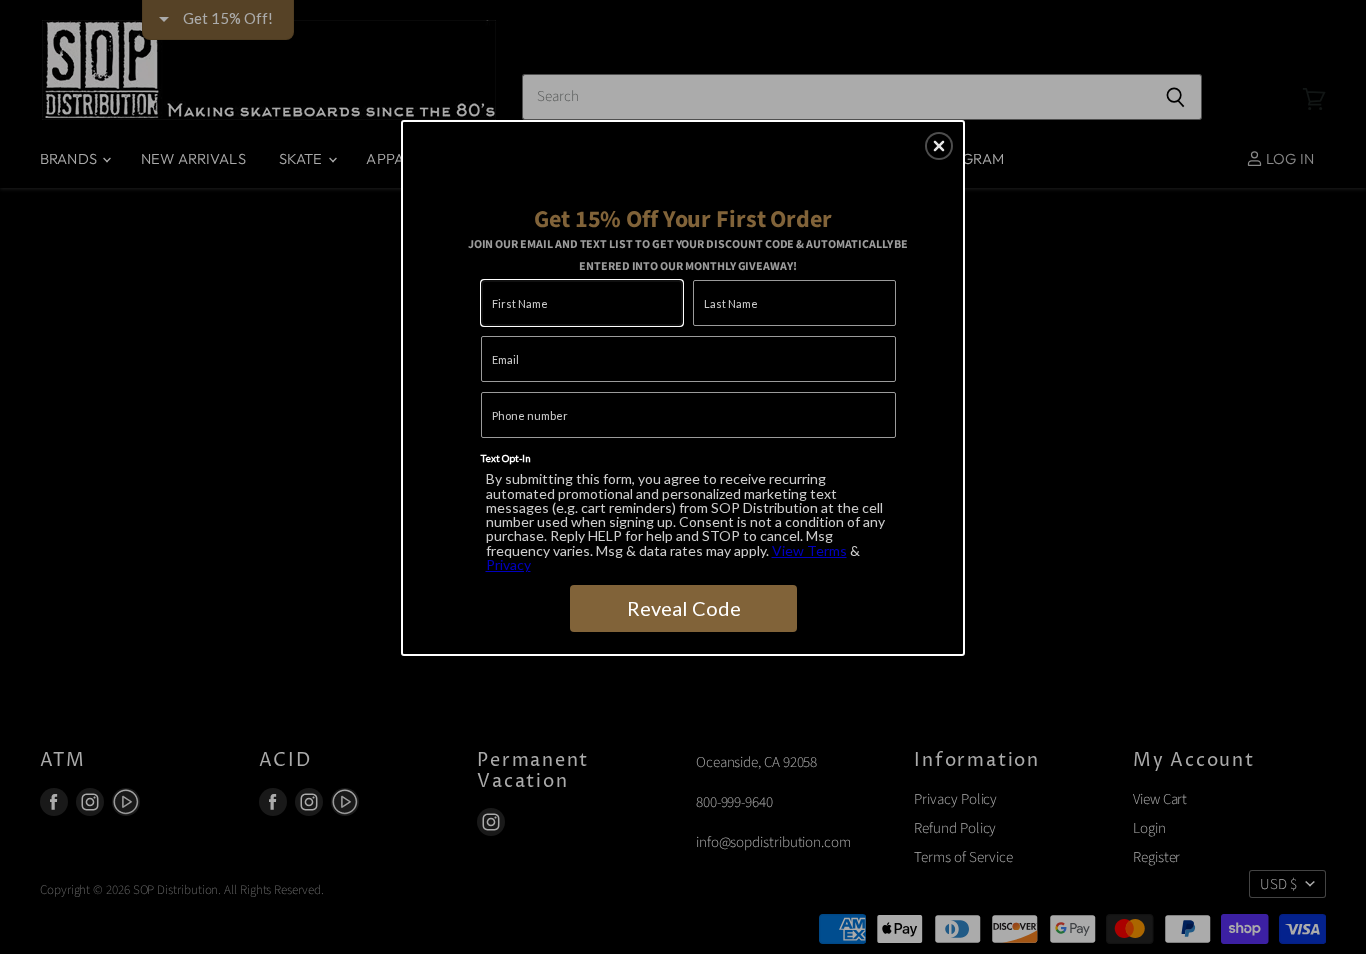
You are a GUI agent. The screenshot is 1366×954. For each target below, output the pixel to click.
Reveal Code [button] (684, 608)
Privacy (508, 564)
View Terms (809, 550)
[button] (939, 146)
